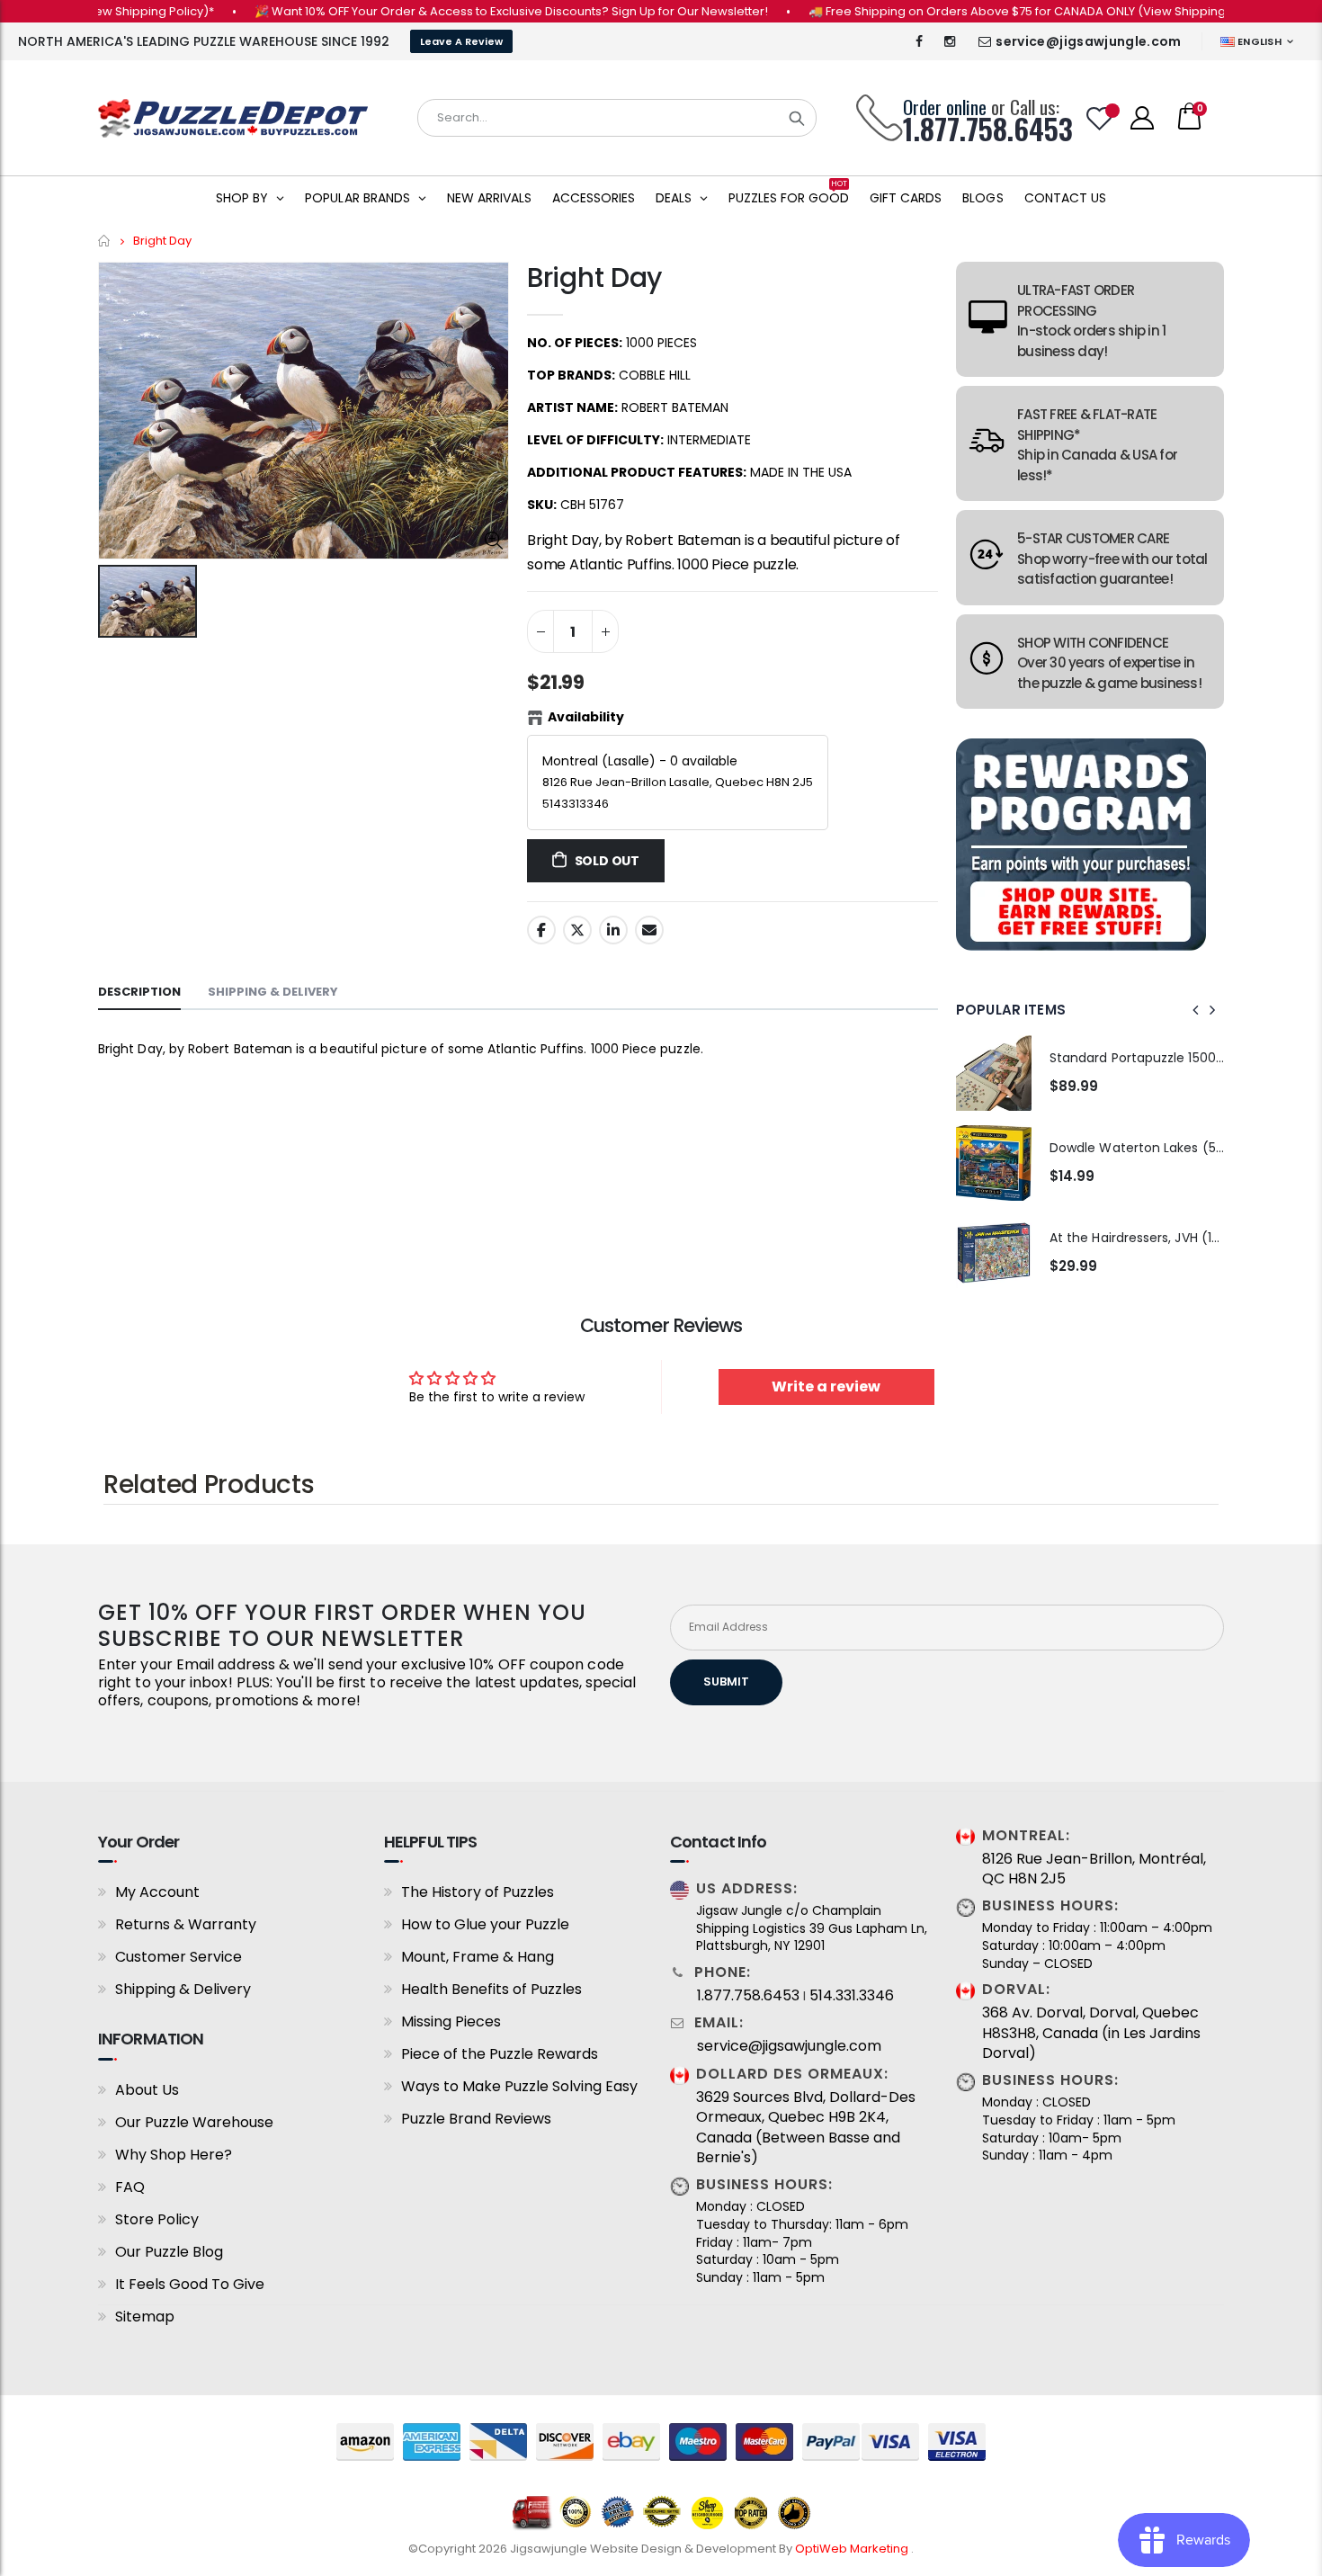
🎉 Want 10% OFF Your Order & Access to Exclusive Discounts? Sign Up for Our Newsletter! (468, 11)
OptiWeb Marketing (853, 2549)
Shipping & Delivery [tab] (273, 992)
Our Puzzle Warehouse (194, 2122)
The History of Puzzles (478, 1892)
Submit (726, 1682)
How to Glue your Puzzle (485, 1924)
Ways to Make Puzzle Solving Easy (519, 2086)
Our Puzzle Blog (169, 2252)
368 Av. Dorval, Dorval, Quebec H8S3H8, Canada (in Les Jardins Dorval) (1091, 2033)
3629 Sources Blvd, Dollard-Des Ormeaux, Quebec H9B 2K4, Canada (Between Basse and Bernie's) (806, 2128)
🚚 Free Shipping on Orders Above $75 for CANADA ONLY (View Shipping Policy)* (998, 11)
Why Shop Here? (174, 2155)
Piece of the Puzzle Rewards (500, 2054)
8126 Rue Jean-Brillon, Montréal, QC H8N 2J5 (1094, 1869)
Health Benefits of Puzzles (491, 1989)
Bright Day (594, 277)
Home (105, 241)
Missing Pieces (451, 2021)
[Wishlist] (1100, 118)
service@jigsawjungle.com (1088, 41)
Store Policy (157, 2219)
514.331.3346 (852, 1996)
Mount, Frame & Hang (478, 1957)
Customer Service (179, 1957)
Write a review (826, 1386)
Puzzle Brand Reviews (476, 2119)
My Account (157, 1892)
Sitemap (145, 2317)
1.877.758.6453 (748, 1996)
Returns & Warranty (186, 1924)
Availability (586, 717)
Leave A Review (461, 41)
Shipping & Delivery (183, 1989)
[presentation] (1196, 1010)
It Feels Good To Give (190, 2284)
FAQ (130, 2187)
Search (797, 118)
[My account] (1142, 118)
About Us (147, 2090)
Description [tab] (139, 992)
